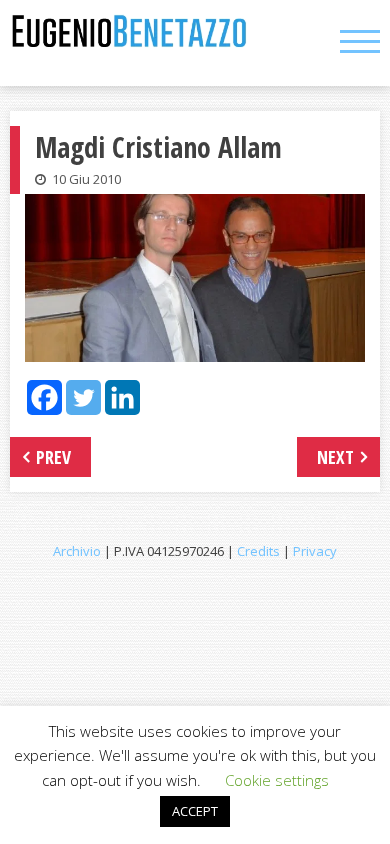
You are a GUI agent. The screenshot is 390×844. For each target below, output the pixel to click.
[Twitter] (83, 397)
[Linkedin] (122, 397)
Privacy (315, 551)
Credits (258, 551)
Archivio (77, 551)
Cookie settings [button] (277, 780)
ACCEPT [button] (195, 811)
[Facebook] (44, 397)
